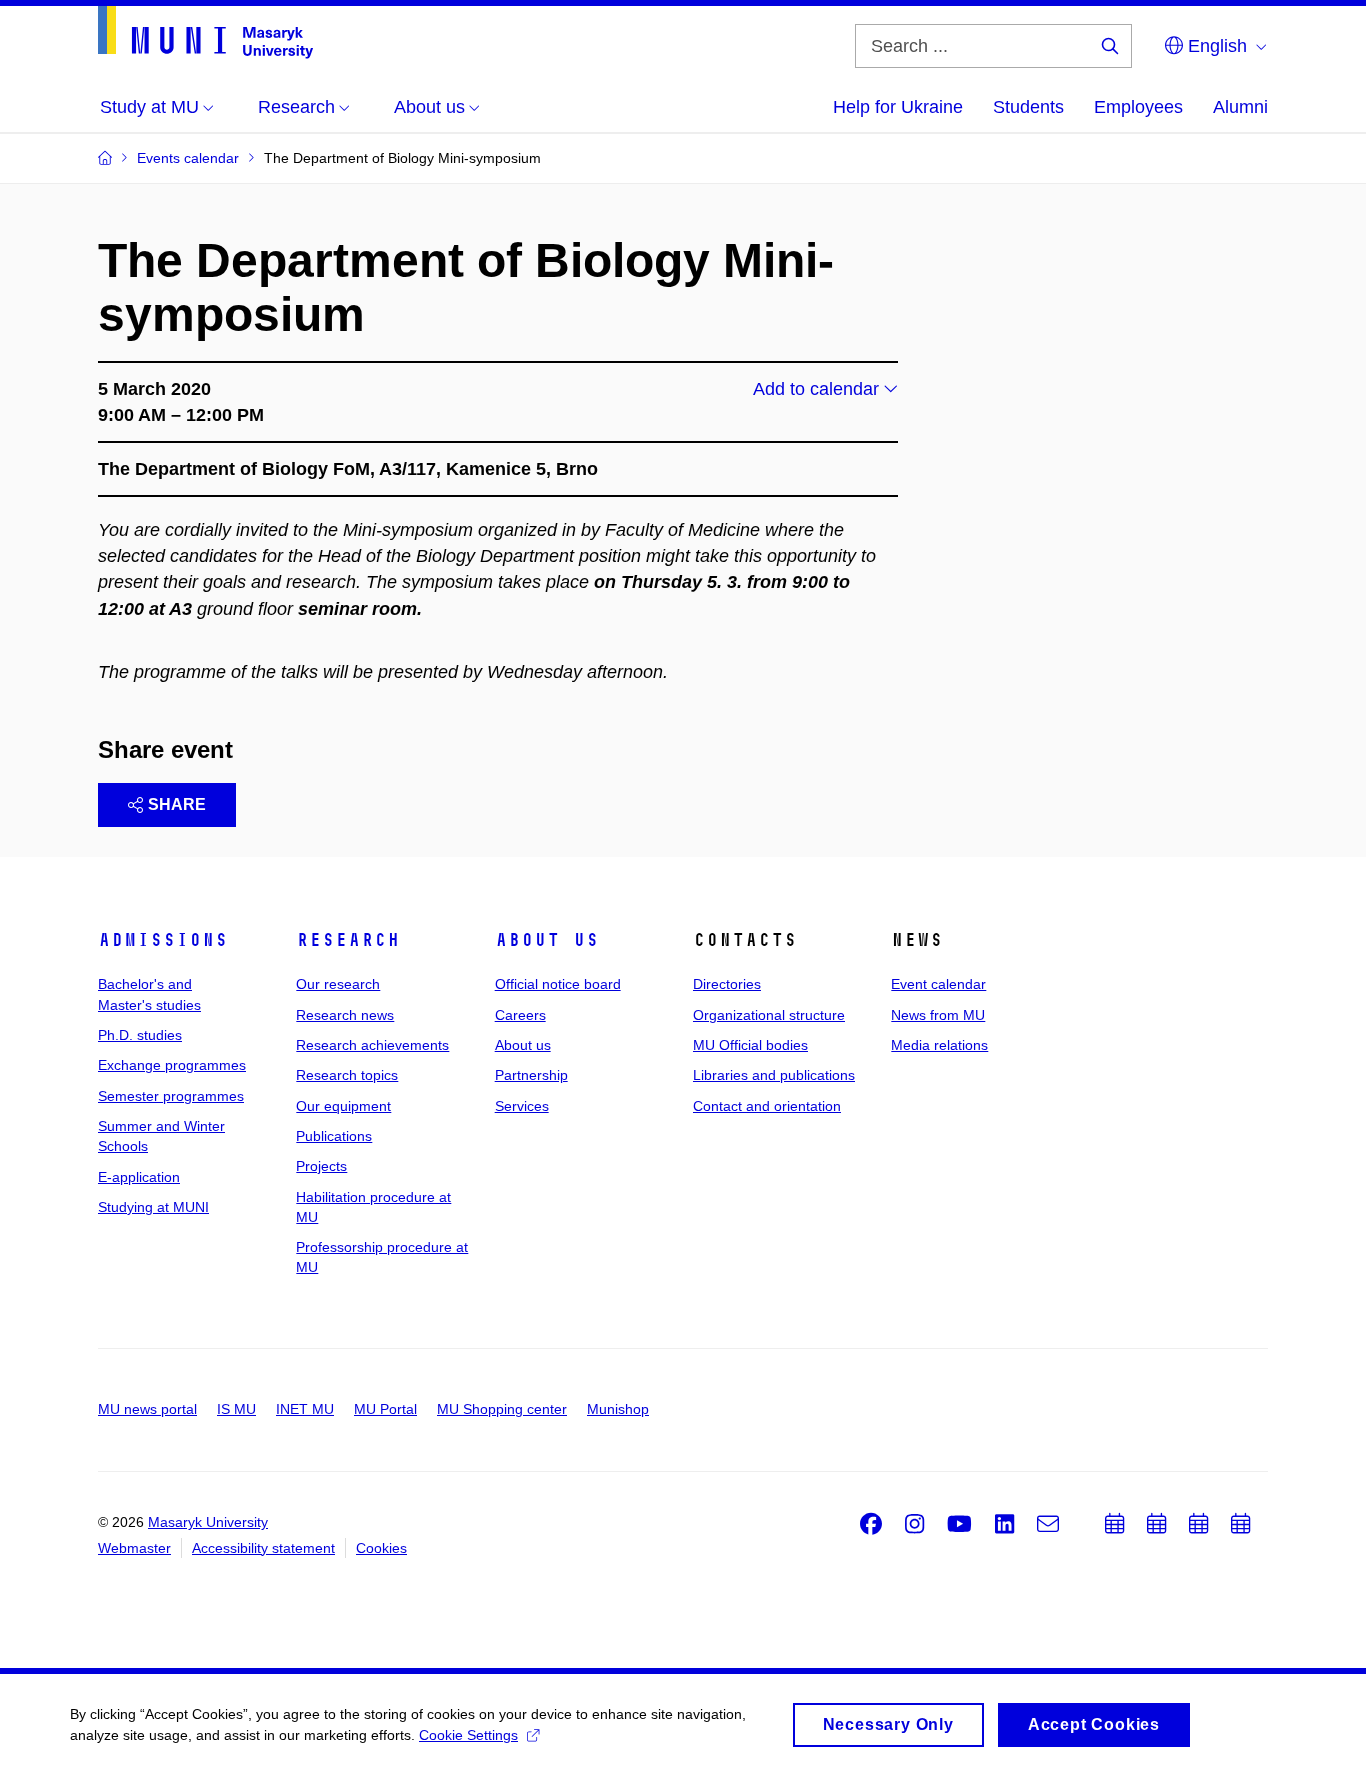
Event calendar (938, 984)
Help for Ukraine (898, 107)
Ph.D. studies (140, 1035)
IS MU (236, 1409)
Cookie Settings (468, 1735)
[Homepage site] (205, 32)
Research (348, 940)
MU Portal (385, 1409)
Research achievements (372, 1045)
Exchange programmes (172, 1065)
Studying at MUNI (153, 1207)
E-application (139, 1177)
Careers (520, 1015)
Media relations (939, 1045)
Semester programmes (171, 1096)
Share (177, 804)
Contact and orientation (767, 1106)
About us (547, 940)
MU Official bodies (750, 1045)
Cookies (381, 1548)
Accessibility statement (263, 1548)
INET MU (305, 1409)
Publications (334, 1136)
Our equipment (343, 1106)
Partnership (531, 1075)
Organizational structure (769, 1015)
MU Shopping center (502, 1409)
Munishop (618, 1409)
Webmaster (134, 1548)
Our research (338, 984)
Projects (321, 1166)
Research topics (347, 1075)
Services (522, 1106)
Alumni (1240, 107)
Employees (1138, 107)
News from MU (938, 1015)
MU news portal (147, 1409)
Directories (727, 984)
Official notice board (558, 984)
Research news (345, 1015)
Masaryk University (208, 1522)
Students (1028, 107)
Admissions (163, 940)
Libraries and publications (774, 1075)
